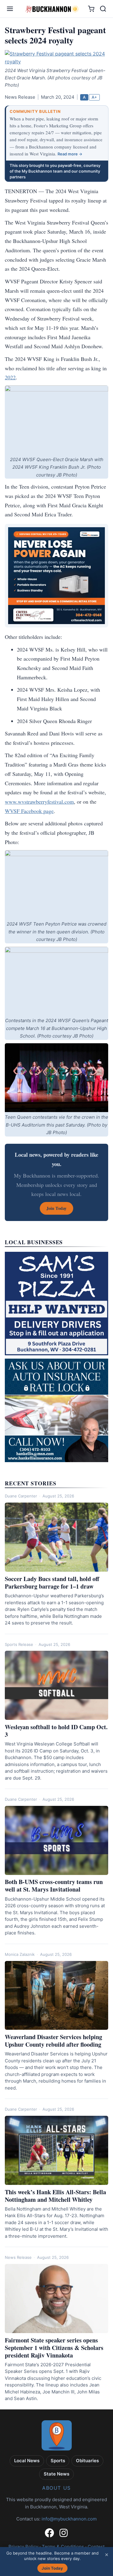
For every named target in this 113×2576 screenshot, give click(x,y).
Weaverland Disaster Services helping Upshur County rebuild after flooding (53, 2041)
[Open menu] (10, 9)
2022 (10, 377)
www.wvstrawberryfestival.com (39, 802)
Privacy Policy (23, 2547)
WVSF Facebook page (29, 811)
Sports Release (19, 1644)
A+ (94, 97)
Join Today (52, 2568)
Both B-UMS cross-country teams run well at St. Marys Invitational (54, 1886)
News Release (18, 2257)
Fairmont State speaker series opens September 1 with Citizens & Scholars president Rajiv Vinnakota (54, 2348)
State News (56, 2474)
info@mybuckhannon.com (69, 2519)
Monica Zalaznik (20, 1954)
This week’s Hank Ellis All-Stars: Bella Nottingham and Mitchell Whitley (55, 2196)
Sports (58, 2461)
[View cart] (91, 9)
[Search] (103, 9)
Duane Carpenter (21, 1496)
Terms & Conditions (63, 2547)
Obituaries (87, 2461)
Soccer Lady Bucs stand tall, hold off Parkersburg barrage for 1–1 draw (52, 1583)
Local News (27, 2461)
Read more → (70, 154)
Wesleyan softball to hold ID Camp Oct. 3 (56, 1731)
